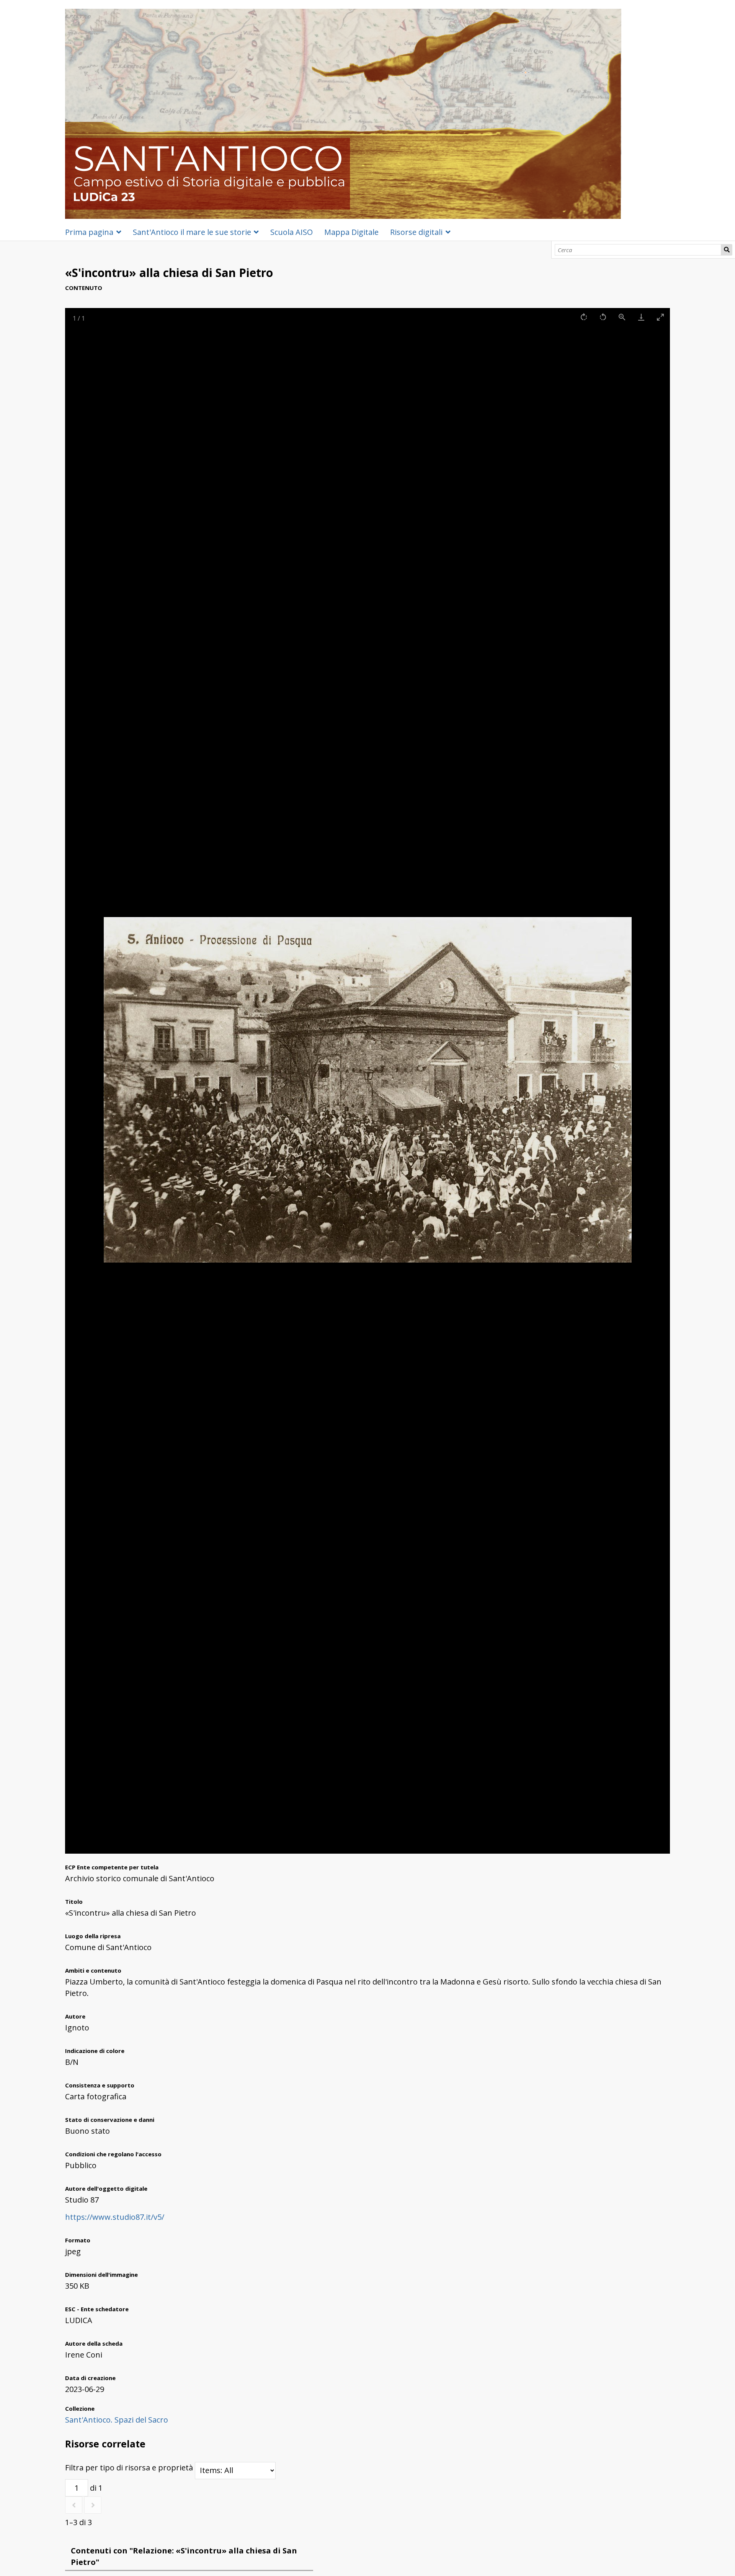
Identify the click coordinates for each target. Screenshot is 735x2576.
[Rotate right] (584, 317)
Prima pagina (89, 232)
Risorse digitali (416, 232)
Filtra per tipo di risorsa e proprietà (130, 2468)
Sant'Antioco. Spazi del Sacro (117, 2420)
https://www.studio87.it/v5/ (115, 2217)
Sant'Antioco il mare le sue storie (192, 232)
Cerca (727, 250)
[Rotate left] (603, 317)
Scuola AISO (292, 232)
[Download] (641, 317)
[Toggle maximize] (660, 317)
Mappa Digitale (351, 232)
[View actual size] (622, 317)
